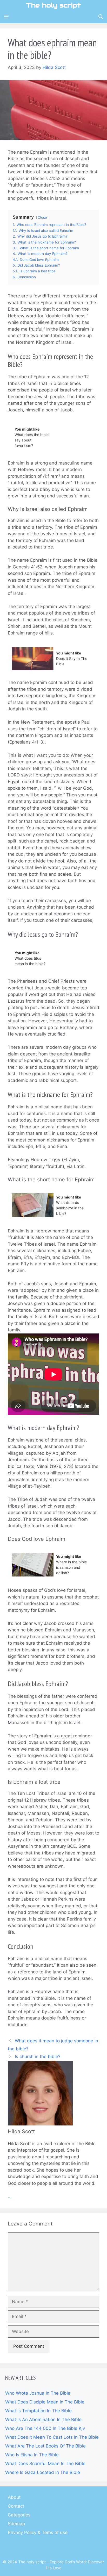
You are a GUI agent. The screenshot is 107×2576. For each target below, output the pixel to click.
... (10, 2196)
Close (42, 217)
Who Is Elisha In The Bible (32, 2455)
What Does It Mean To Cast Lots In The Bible (52, 2437)
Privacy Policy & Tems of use (38, 2532)
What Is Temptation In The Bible (38, 2411)
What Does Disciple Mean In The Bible (45, 2402)
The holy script (53, 5)
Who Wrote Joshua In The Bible (38, 2393)
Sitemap (16, 2524)
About (14, 2497)
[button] (101, 17)
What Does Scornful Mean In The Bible (45, 2464)
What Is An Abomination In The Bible (43, 2420)
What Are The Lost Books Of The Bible (45, 2446)
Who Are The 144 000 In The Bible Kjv (45, 2428)
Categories (19, 2515)
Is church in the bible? (38, 2057)
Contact (16, 2506)
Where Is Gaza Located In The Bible (43, 2472)
